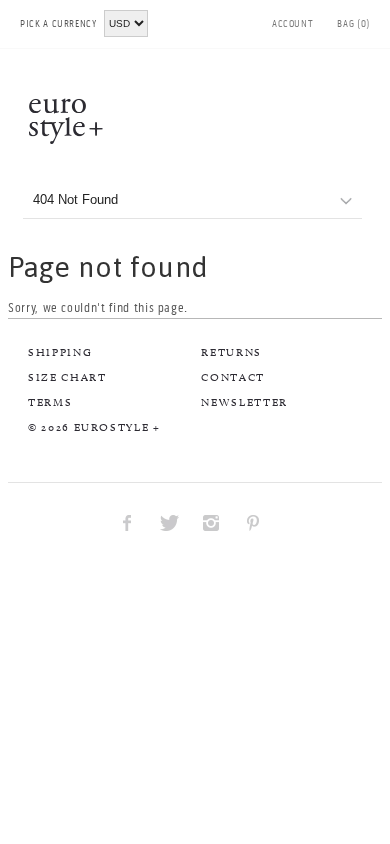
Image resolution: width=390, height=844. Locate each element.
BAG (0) (353, 24)
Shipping (60, 352)
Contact (233, 377)
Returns (231, 352)
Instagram (211, 522)
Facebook (127, 522)
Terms (50, 402)
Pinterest (253, 522)
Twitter (169, 522)
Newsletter (244, 402)
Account (293, 24)
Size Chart (67, 377)
